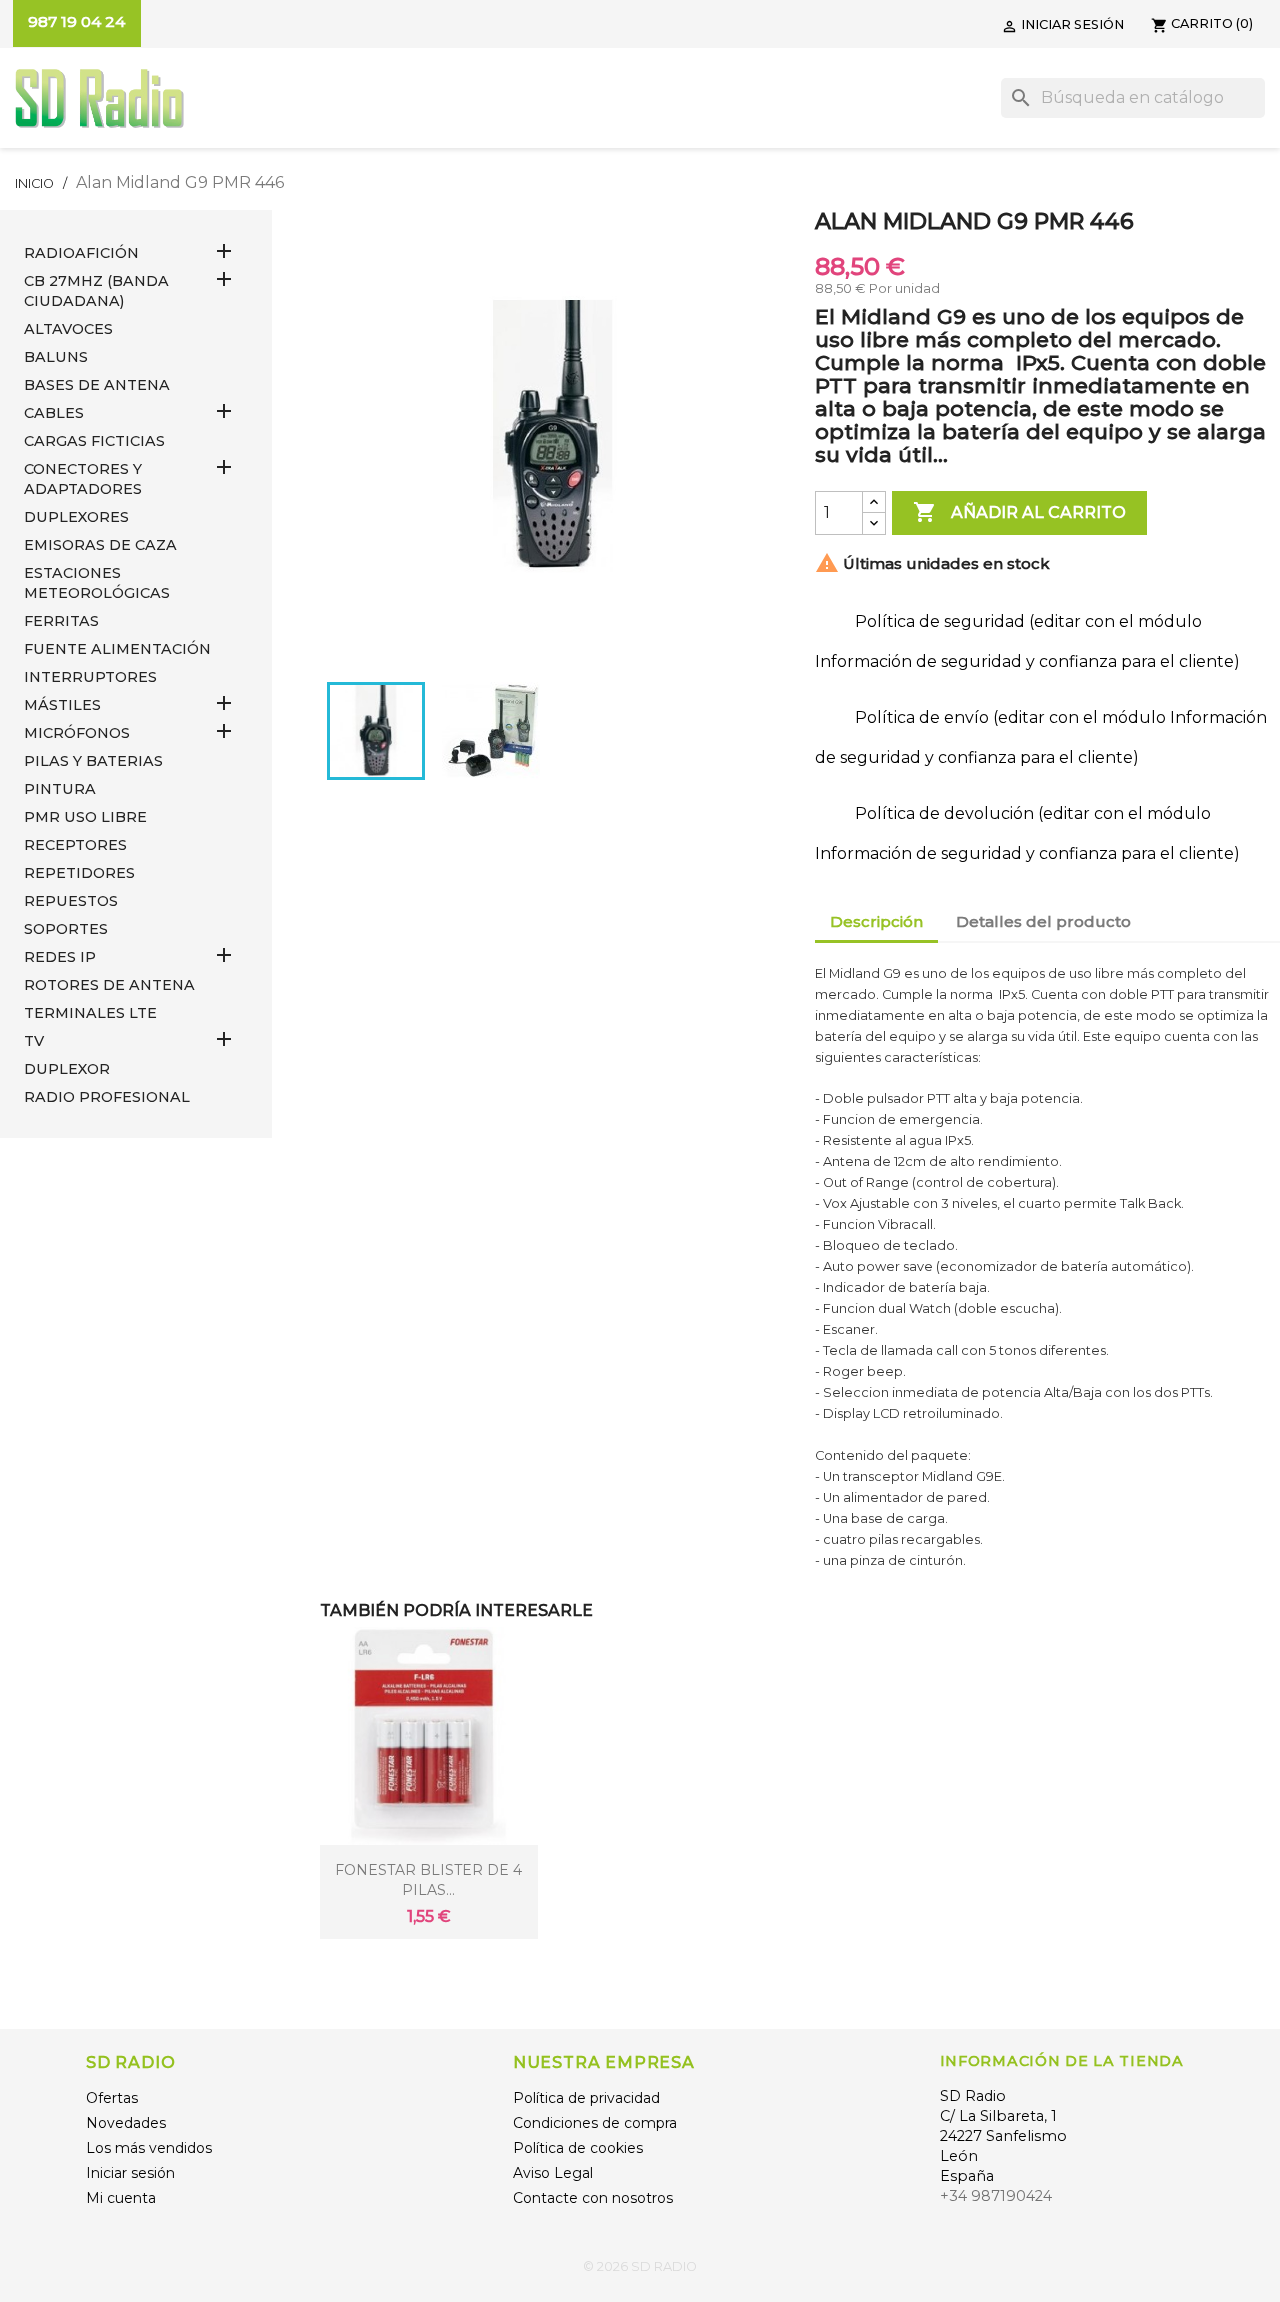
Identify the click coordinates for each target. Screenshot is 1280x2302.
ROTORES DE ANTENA (109, 985)
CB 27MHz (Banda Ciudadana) (96, 291)
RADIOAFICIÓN (81, 253)
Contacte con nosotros (593, 2198)
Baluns (56, 357)
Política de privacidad (586, 2098)
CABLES (54, 413)
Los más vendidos (149, 2148)
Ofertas (112, 2098)
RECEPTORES (75, 845)
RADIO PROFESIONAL (107, 1097)
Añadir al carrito (1019, 512)
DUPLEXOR (67, 1069)
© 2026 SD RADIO (640, 2266)
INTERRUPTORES (90, 677)
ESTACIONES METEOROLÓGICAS (97, 583)
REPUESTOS (71, 901)
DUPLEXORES (76, 517)
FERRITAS (61, 621)
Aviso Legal (553, 2173)
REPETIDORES (79, 873)
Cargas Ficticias (94, 441)
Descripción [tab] (876, 921)
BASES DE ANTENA (97, 385)
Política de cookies (578, 2148)
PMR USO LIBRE (85, 817)
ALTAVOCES (68, 329)
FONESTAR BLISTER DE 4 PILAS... (428, 1880)
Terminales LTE (90, 1013)
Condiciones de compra (595, 2123)
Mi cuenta (121, 2198)
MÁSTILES (62, 705)
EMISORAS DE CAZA (100, 545)
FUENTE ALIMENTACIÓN (117, 649)
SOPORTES (66, 929)
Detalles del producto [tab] (1043, 921)
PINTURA (60, 789)
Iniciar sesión (130, 2173)
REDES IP (60, 957)
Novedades (126, 2123)
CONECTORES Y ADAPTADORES (83, 479)
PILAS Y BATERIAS (93, 761)
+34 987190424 (996, 2196)
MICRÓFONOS (77, 733)
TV (34, 1041)
